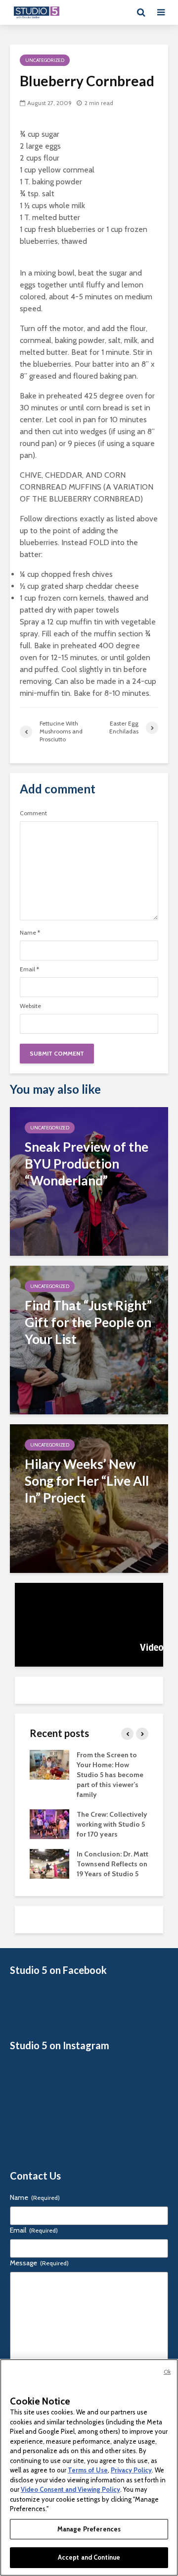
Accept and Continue (89, 2557)
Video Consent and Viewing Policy (70, 2489)
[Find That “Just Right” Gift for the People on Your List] (89, 1339)
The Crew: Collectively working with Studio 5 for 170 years (112, 1824)
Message (39, 2263)
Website (30, 1006)
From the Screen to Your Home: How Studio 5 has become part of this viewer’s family (110, 1775)
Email (29, 969)
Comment (33, 813)
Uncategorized (45, 60)
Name (30, 933)
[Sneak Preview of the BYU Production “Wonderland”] (89, 1181)
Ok (167, 2372)
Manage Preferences (89, 2529)
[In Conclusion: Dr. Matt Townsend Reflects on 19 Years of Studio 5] (49, 1863)
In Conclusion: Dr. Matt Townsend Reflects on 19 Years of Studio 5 (112, 1864)
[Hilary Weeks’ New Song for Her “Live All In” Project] (89, 1498)
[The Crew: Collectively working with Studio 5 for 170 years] (49, 1823)
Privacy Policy (131, 2470)
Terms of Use (88, 2470)
